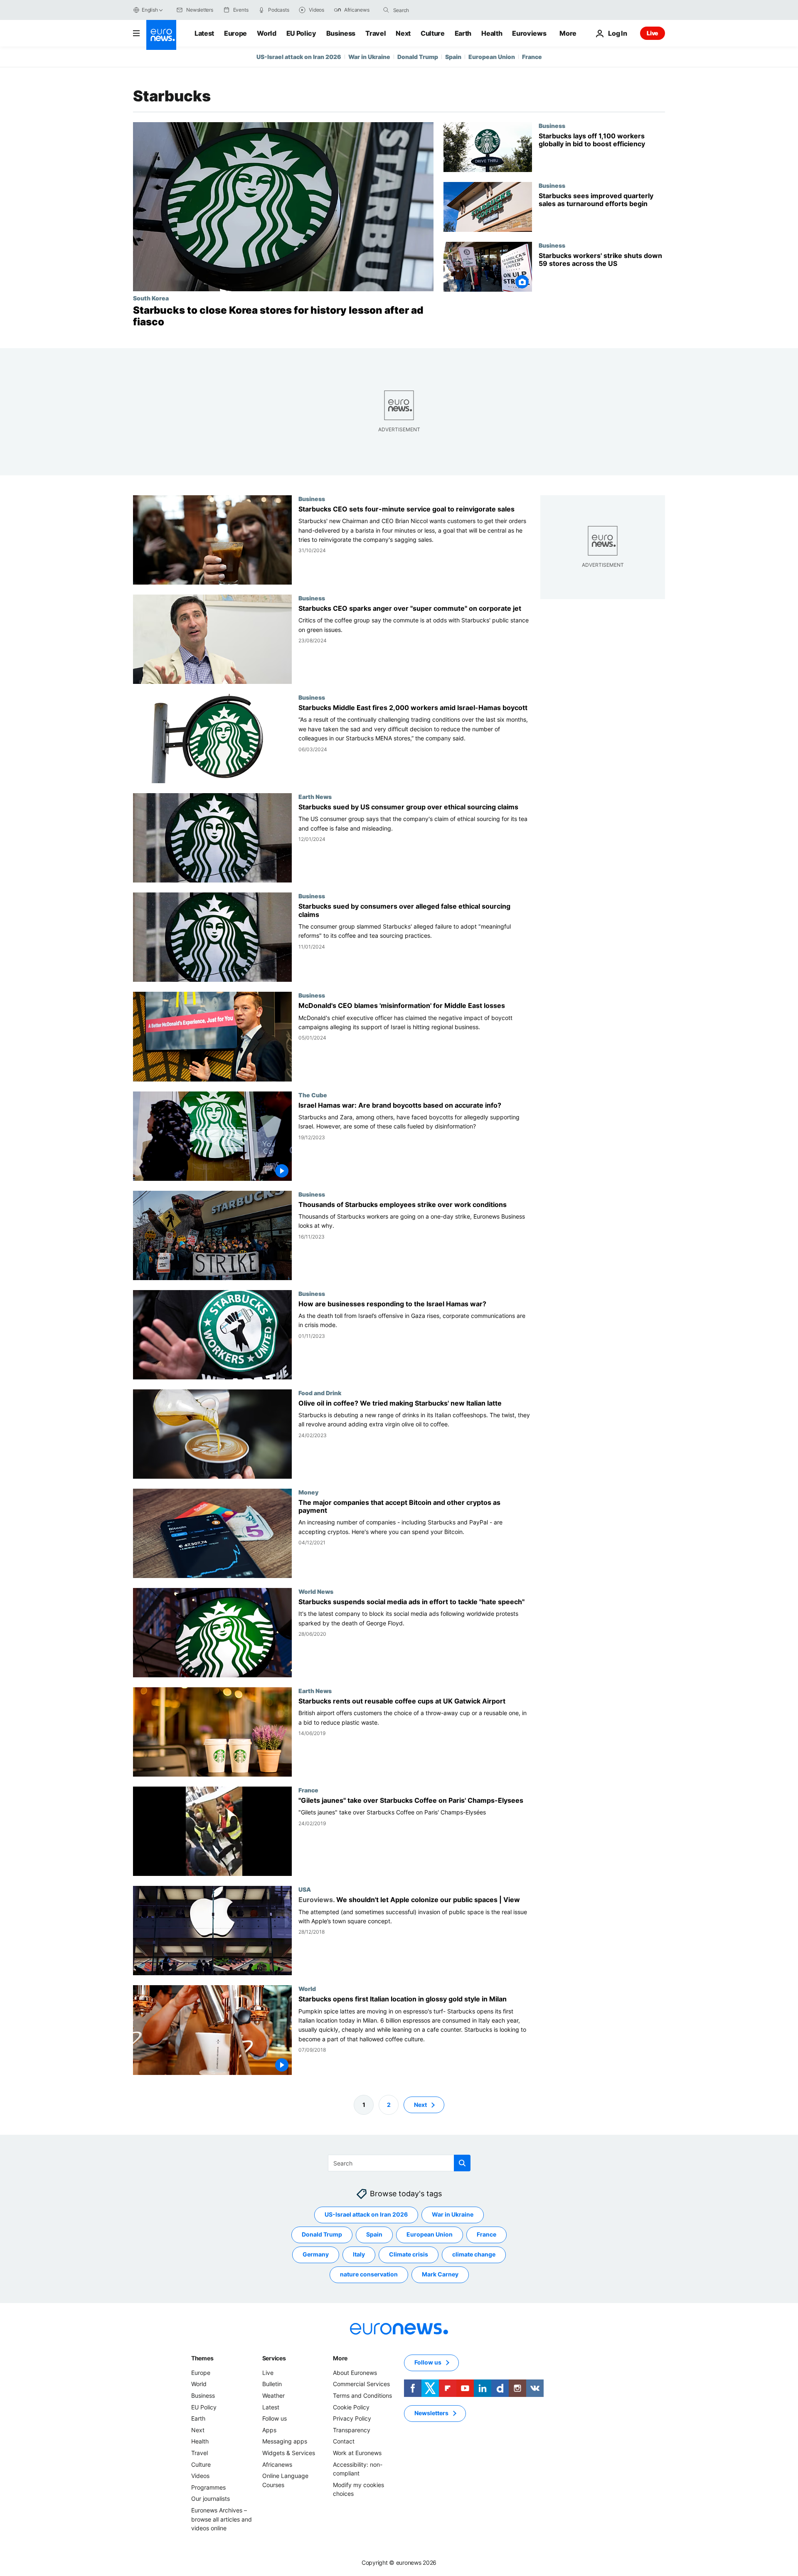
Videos (200, 2476)
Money (308, 1492)
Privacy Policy (352, 2418)
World (266, 33)
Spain (453, 57)
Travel (376, 33)
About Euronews (355, 2373)
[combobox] (428, 10)
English (150, 10)
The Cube (313, 1095)
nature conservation (369, 2274)
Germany (316, 2254)
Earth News (315, 797)
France (532, 57)
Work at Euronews (357, 2453)
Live (653, 33)
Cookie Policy (351, 2407)
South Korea (151, 298)
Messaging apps (285, 2441)
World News (316, 1591)
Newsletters (431, 2413)
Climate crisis (409, 2254)
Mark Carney (440, 2274)
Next (403, 33)
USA (305, 1890)
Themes (202, 2358)
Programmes (208, 2487)
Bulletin (272, 2384)
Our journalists (211, 2499)
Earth (463, 33)
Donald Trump (418, 57)
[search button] (386, 10)
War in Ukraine (369, 57)
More (340, 2358)
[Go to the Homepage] (161, 35)
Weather (273, 2395)
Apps (269, 2430)
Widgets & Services (289, 2453)
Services (274, 2358)
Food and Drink (320, 1393)
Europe (235, 33)
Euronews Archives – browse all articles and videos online (222, 2519)
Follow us (275, 2418)
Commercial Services (361, 2384)
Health (492, 33)
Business (341, 33)
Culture (433, 33)
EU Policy (301, 33)
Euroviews (529, 33)
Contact (344, 2441)
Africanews (277, 2464)
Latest (204, 33)
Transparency (352, 2430)
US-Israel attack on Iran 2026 (299, 57)
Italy (359, 2254)
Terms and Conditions (362, 2395)
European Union (492, 57)
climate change (474, 2254)
